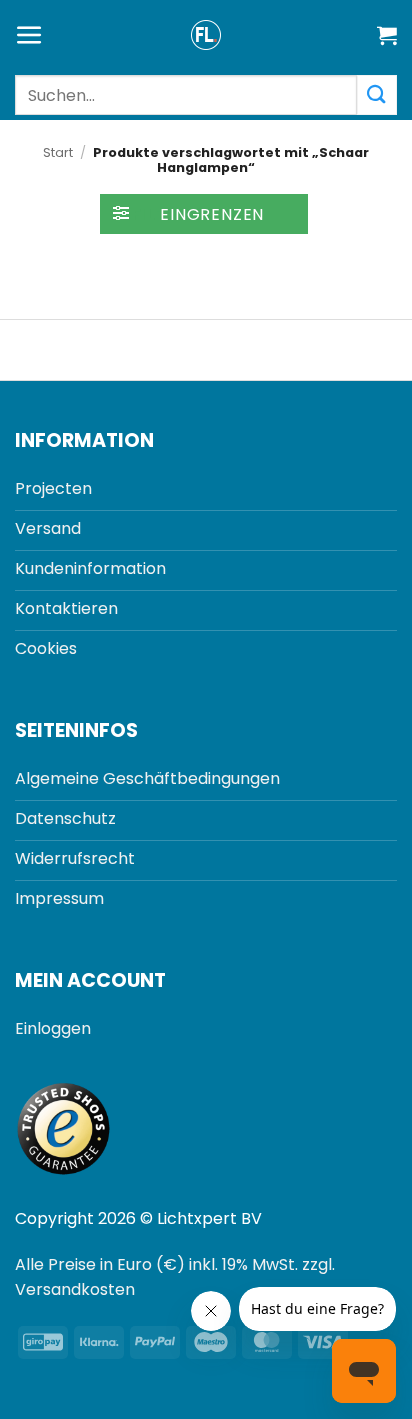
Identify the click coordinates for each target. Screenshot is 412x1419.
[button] (29, 35)
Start (58, 152)
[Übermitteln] (377, 94)
